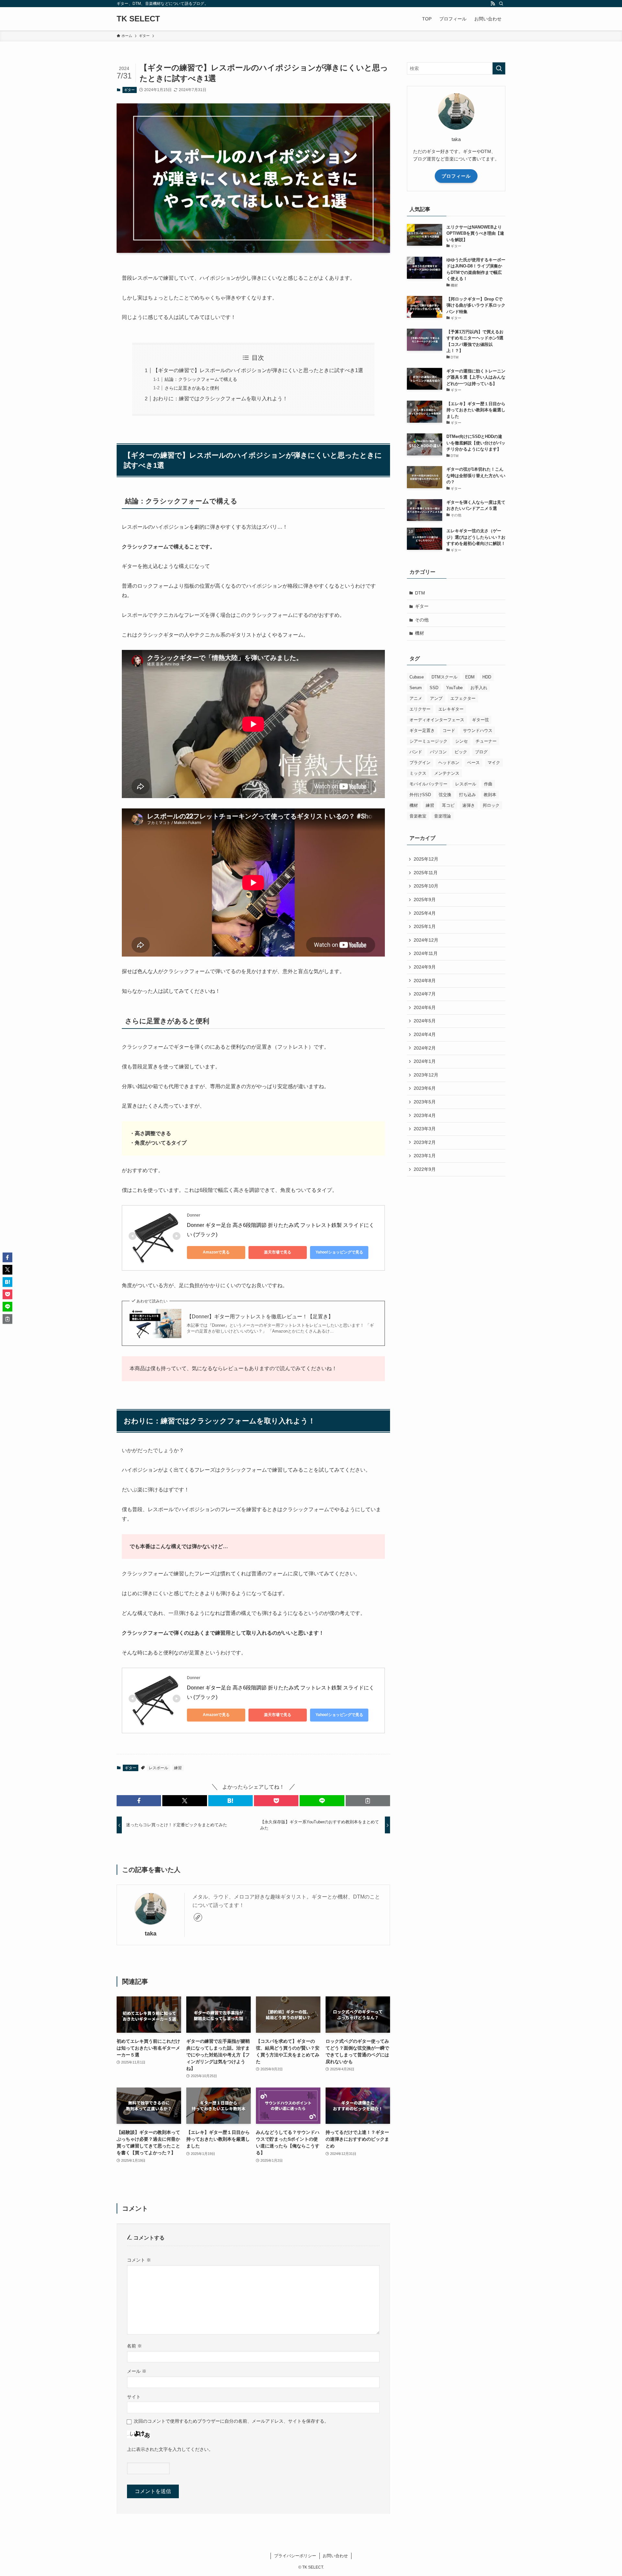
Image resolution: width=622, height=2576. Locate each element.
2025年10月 (426, 886)
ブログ (481, 752)
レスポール (158, 1768)
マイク (494, 763)
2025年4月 (425, 913)
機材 (420, 633)
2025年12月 (426, 859)
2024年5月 (425, 1021)
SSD (434, 688)
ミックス (418, 773)
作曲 (488, 784)
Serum (416, 688)
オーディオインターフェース (437, 720)
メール (137, 2371)
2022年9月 (425, 1169)
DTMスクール (444, 677)
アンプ (436, 698)
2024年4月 (425, 1034)
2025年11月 (426, 873)
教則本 (490, 795)
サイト (134, 2397)
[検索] (501, 4)
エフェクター (463, 698)
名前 (134, 2346)
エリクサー (420, 709)
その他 (422, 620)
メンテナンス (447, 773)
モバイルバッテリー (428, 784)
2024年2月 (425, 1048)
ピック (461, 752)
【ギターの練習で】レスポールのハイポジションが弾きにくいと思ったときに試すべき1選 (258, 370)
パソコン (438, 752)
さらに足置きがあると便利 (192, 388)
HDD (487, 677)
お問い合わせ (335, 2556)
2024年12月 (426, 940)
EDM (470, 677)
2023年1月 (425, 1156)
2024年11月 (426, 953)
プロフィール (456, 176)
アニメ (416, 698)
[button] (139, 1801)
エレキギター (451, 709)
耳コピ (448, 805)
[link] (198, 1917)
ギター (129, 90)
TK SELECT (138, 19)
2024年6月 (425, 1007)
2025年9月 (425, 900)
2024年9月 (425, 967)
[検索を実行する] (499, 68)
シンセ (461, 741)
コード (449, 730)
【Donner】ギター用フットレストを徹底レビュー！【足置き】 (260, 1317)
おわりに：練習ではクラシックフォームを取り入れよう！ (220, 399)
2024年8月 (425, 981)
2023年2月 (425, 1142)
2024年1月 (425, 1061)
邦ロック (491, 805)
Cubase (417, 677)
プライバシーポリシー (295, 2556)
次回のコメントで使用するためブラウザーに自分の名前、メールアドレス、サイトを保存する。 (231, 2421)
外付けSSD (420, 795)
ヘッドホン (449, 763)
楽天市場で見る (278, 1252)
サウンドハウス (478, 730)
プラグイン (420, 763)
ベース (473, 763)
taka (151, 1934)
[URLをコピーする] (368, 1801)
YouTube (454, 688)
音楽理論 (443, 816)
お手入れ (479, 688)
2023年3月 (425, 1129)
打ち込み (467, 795)
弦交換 (445, 795)
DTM (420, 593)
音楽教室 (418, 816)
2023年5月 (425, 1102)
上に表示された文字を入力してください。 (170, 2449)
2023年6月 (425, 1088)
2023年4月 (425, 1115)
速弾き (469, 805)
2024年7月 (425, 994)
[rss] (493, 4)
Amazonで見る (216, 1252)
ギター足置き (422, 730)
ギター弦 (480, 720)
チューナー (486, 741)
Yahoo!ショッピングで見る (339, 1252)
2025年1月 (425, 926)
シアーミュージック (428, 741)
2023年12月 (426, 1075)
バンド (416, 752)
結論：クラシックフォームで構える (201, 379)
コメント (139, 2260)
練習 (178, 1768)
